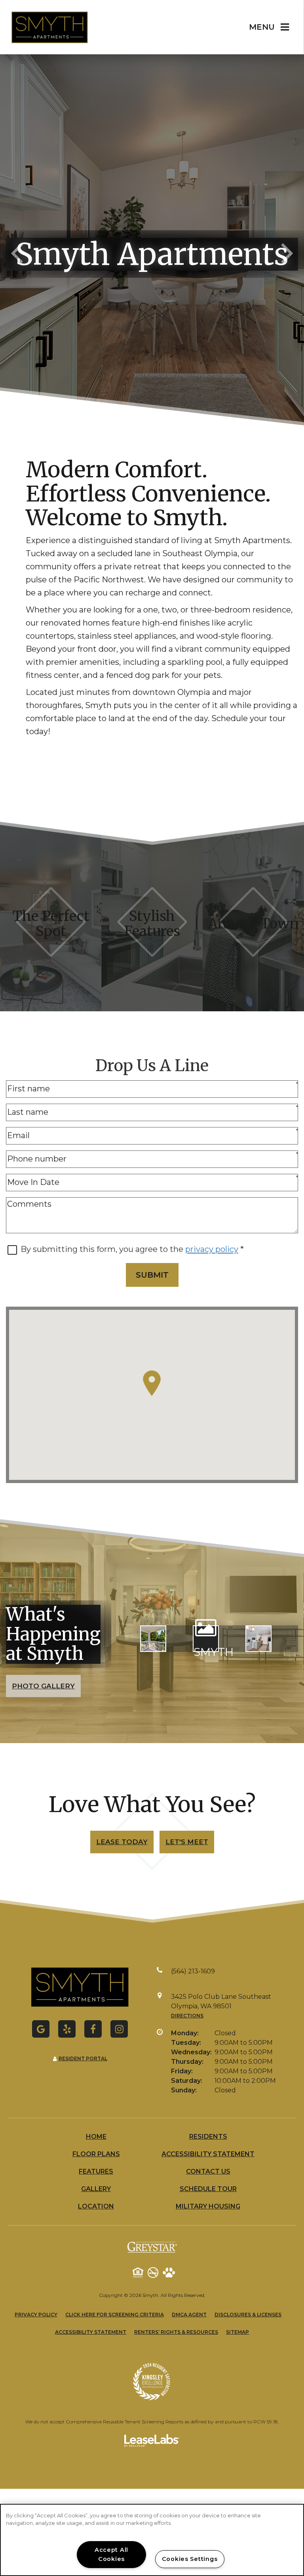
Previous (17, 252)
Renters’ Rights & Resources (176, 2332)
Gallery (96, 2189)
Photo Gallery (43, 1686)
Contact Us (208, 2171)
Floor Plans (96, 2154)
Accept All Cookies (111, 2554)
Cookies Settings (190, 2559)
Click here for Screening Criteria (115, 2315)
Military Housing (208, 2206)
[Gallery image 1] (153, 1638)
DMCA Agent (189, 2314)
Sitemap (237, 2332)
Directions (187, 2016)
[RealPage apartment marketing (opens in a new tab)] (152, 2442)
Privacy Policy (36, 2314)
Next (287, 252)
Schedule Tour (208, 2189)
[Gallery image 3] (258, 1638)
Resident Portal (83, 2058)
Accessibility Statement (208, 2154)
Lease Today (122, 1842)
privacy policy (212, 1249)
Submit (152, 1275)
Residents (208, 2137)
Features (96, 2171)
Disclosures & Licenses (248, 2314)
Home (96, 2137)
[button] (41, 2029)
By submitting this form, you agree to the (103, 1249)
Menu (262, 27)
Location (96, 2206)
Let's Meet (187, 1842)
